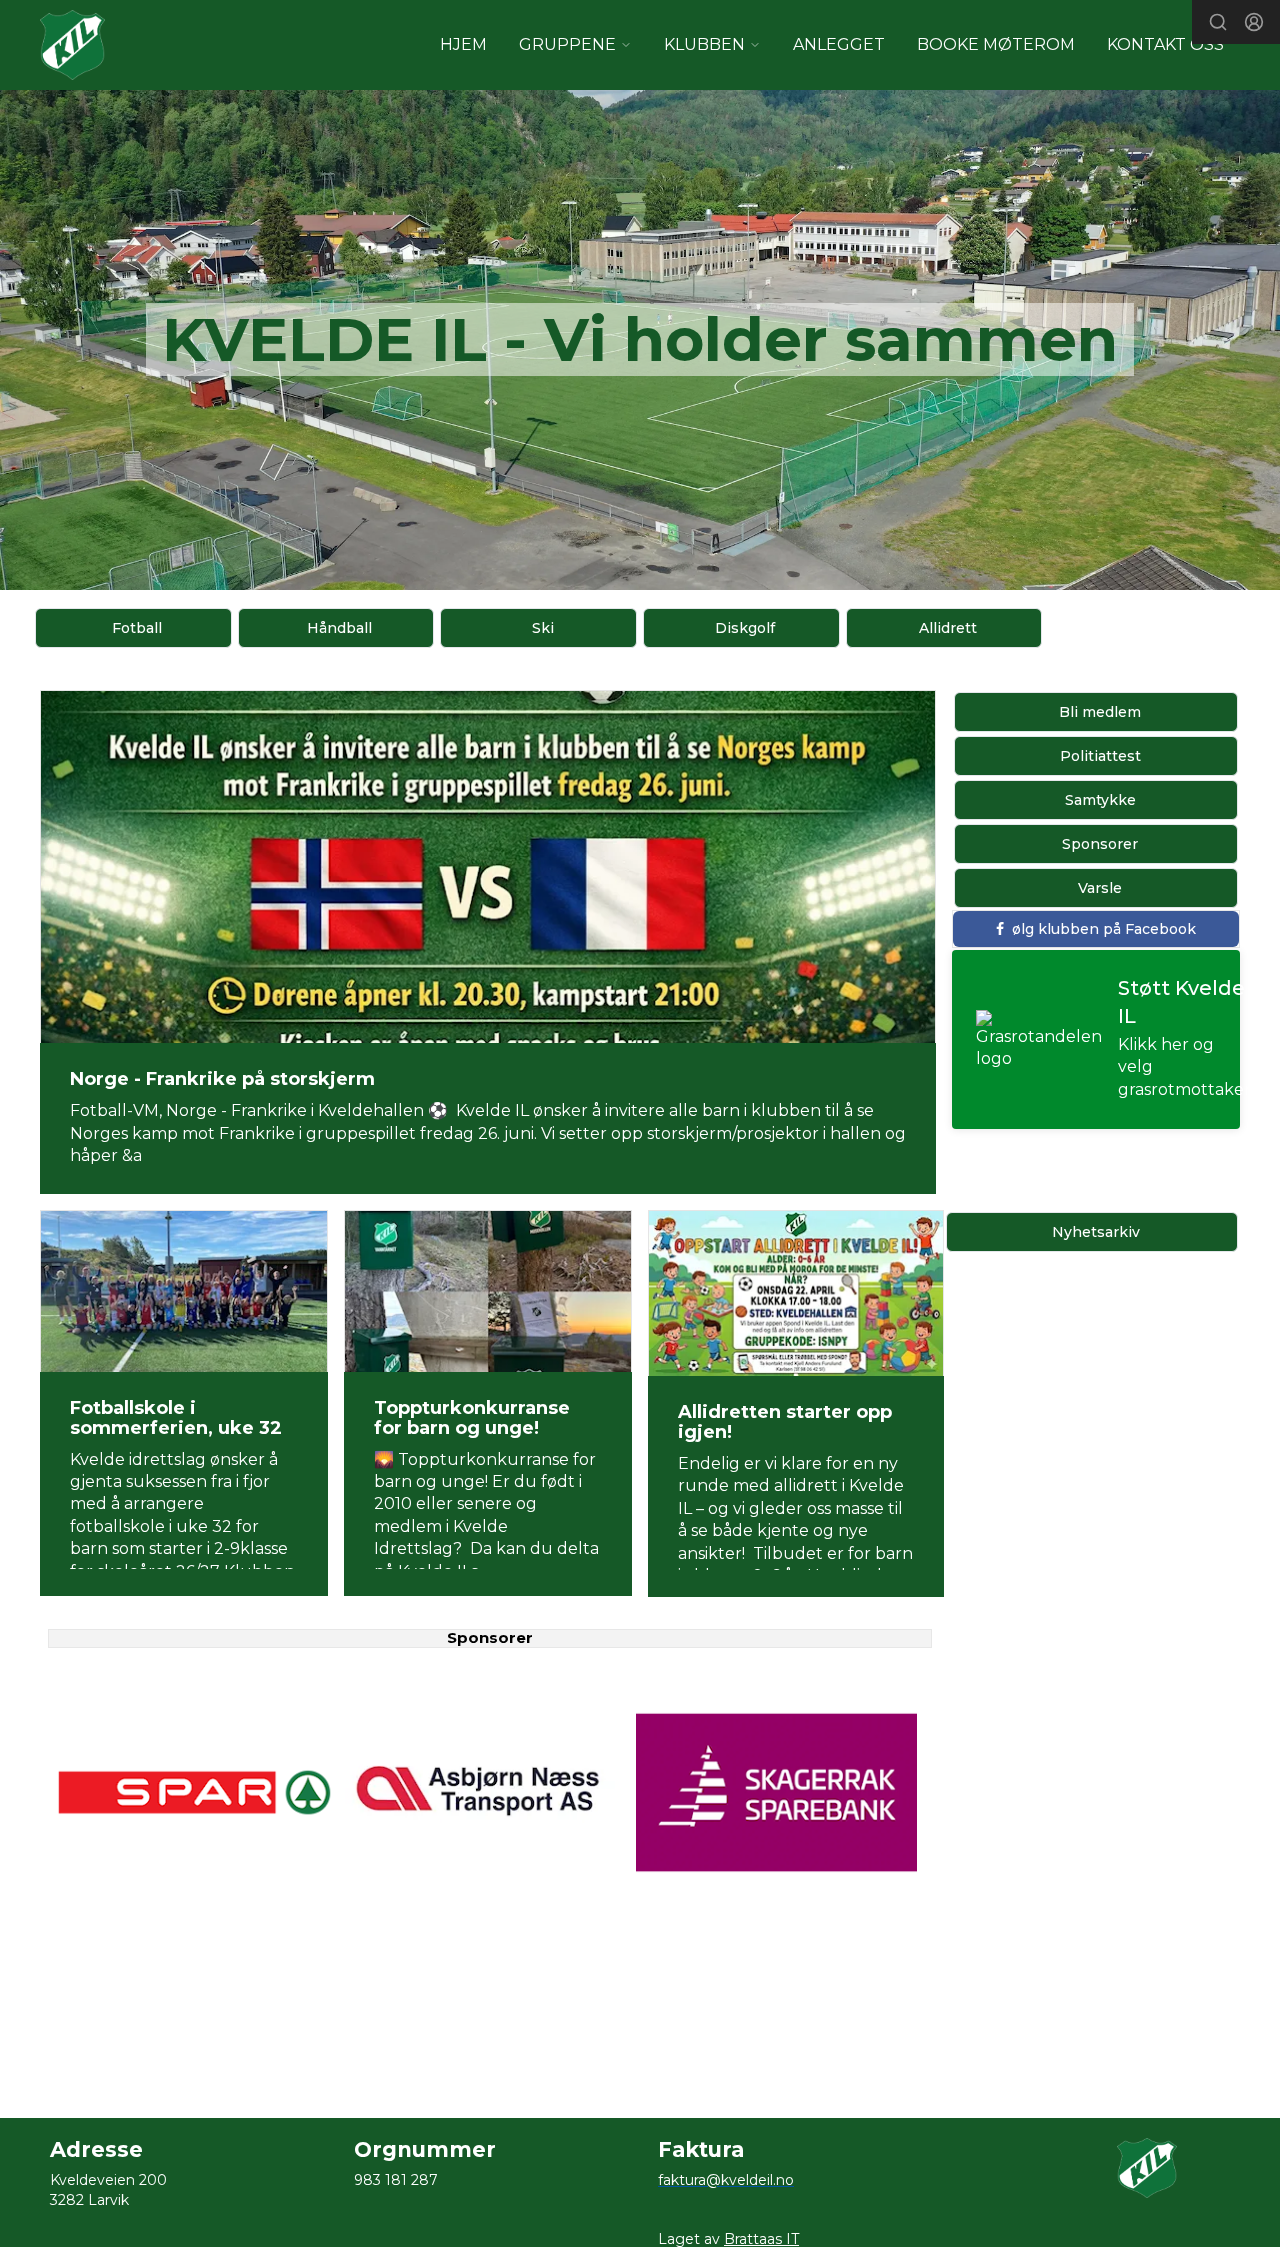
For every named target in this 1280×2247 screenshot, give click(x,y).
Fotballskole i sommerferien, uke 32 (176, 1418)
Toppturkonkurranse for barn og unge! (472, 1418)
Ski (543, 628)
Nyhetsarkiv (1096, 1232)
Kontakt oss (1165, 44)
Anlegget (839, 44)
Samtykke (1100, 800)
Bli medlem (1100, 712)
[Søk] (1218, 22)
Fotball (137, 628)
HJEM (463, 44)
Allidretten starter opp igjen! (785, 1422)
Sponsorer (1100, 844)
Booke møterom (996, 44)
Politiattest (1100, 756)
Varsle (1100, 888)
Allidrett (948, 628)
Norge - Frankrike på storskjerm (222, 1079)
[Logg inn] (1254, 22)
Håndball (339, 628)
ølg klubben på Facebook (1104, 929)
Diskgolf (745, 628)
